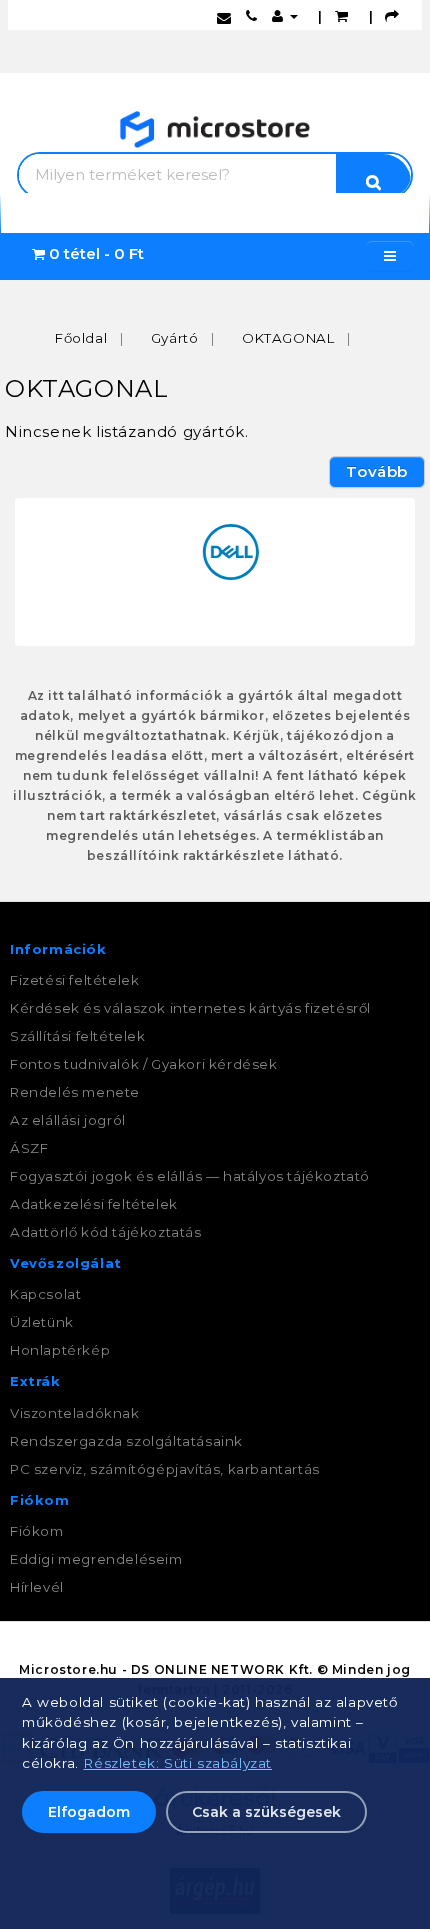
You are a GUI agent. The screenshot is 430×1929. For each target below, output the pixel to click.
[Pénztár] (392, 16)
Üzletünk (42, 1322)
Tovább (377, 471)
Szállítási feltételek (78, 1036)
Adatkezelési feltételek (94, 1204)
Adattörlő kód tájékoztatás (106, 1232)
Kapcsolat (45, 1294)
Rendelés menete (75, 1092)
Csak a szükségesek (266, 1812)
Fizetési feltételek (74, 980)
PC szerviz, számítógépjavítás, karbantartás (165, 1469)
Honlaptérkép (60, 1350)
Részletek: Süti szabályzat (177, 1763)
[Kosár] (342, 16)
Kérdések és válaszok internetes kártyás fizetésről (190, 1008)
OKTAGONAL (288, 338)
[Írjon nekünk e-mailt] (224, 16)
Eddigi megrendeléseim (96, 1559)
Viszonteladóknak (75, 1413)
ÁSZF (29, 1148)
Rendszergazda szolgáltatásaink (126, 1441)
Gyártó (175, 338)
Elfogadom (89, 1812)
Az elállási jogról (68, 1120)
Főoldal (81, 338)
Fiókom (37, 1531)
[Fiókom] (285, 16)
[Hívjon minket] (252, 16)
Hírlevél (37, 1587)
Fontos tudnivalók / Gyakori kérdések (144, 1064)
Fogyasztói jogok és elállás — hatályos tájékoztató (190, 1176)
